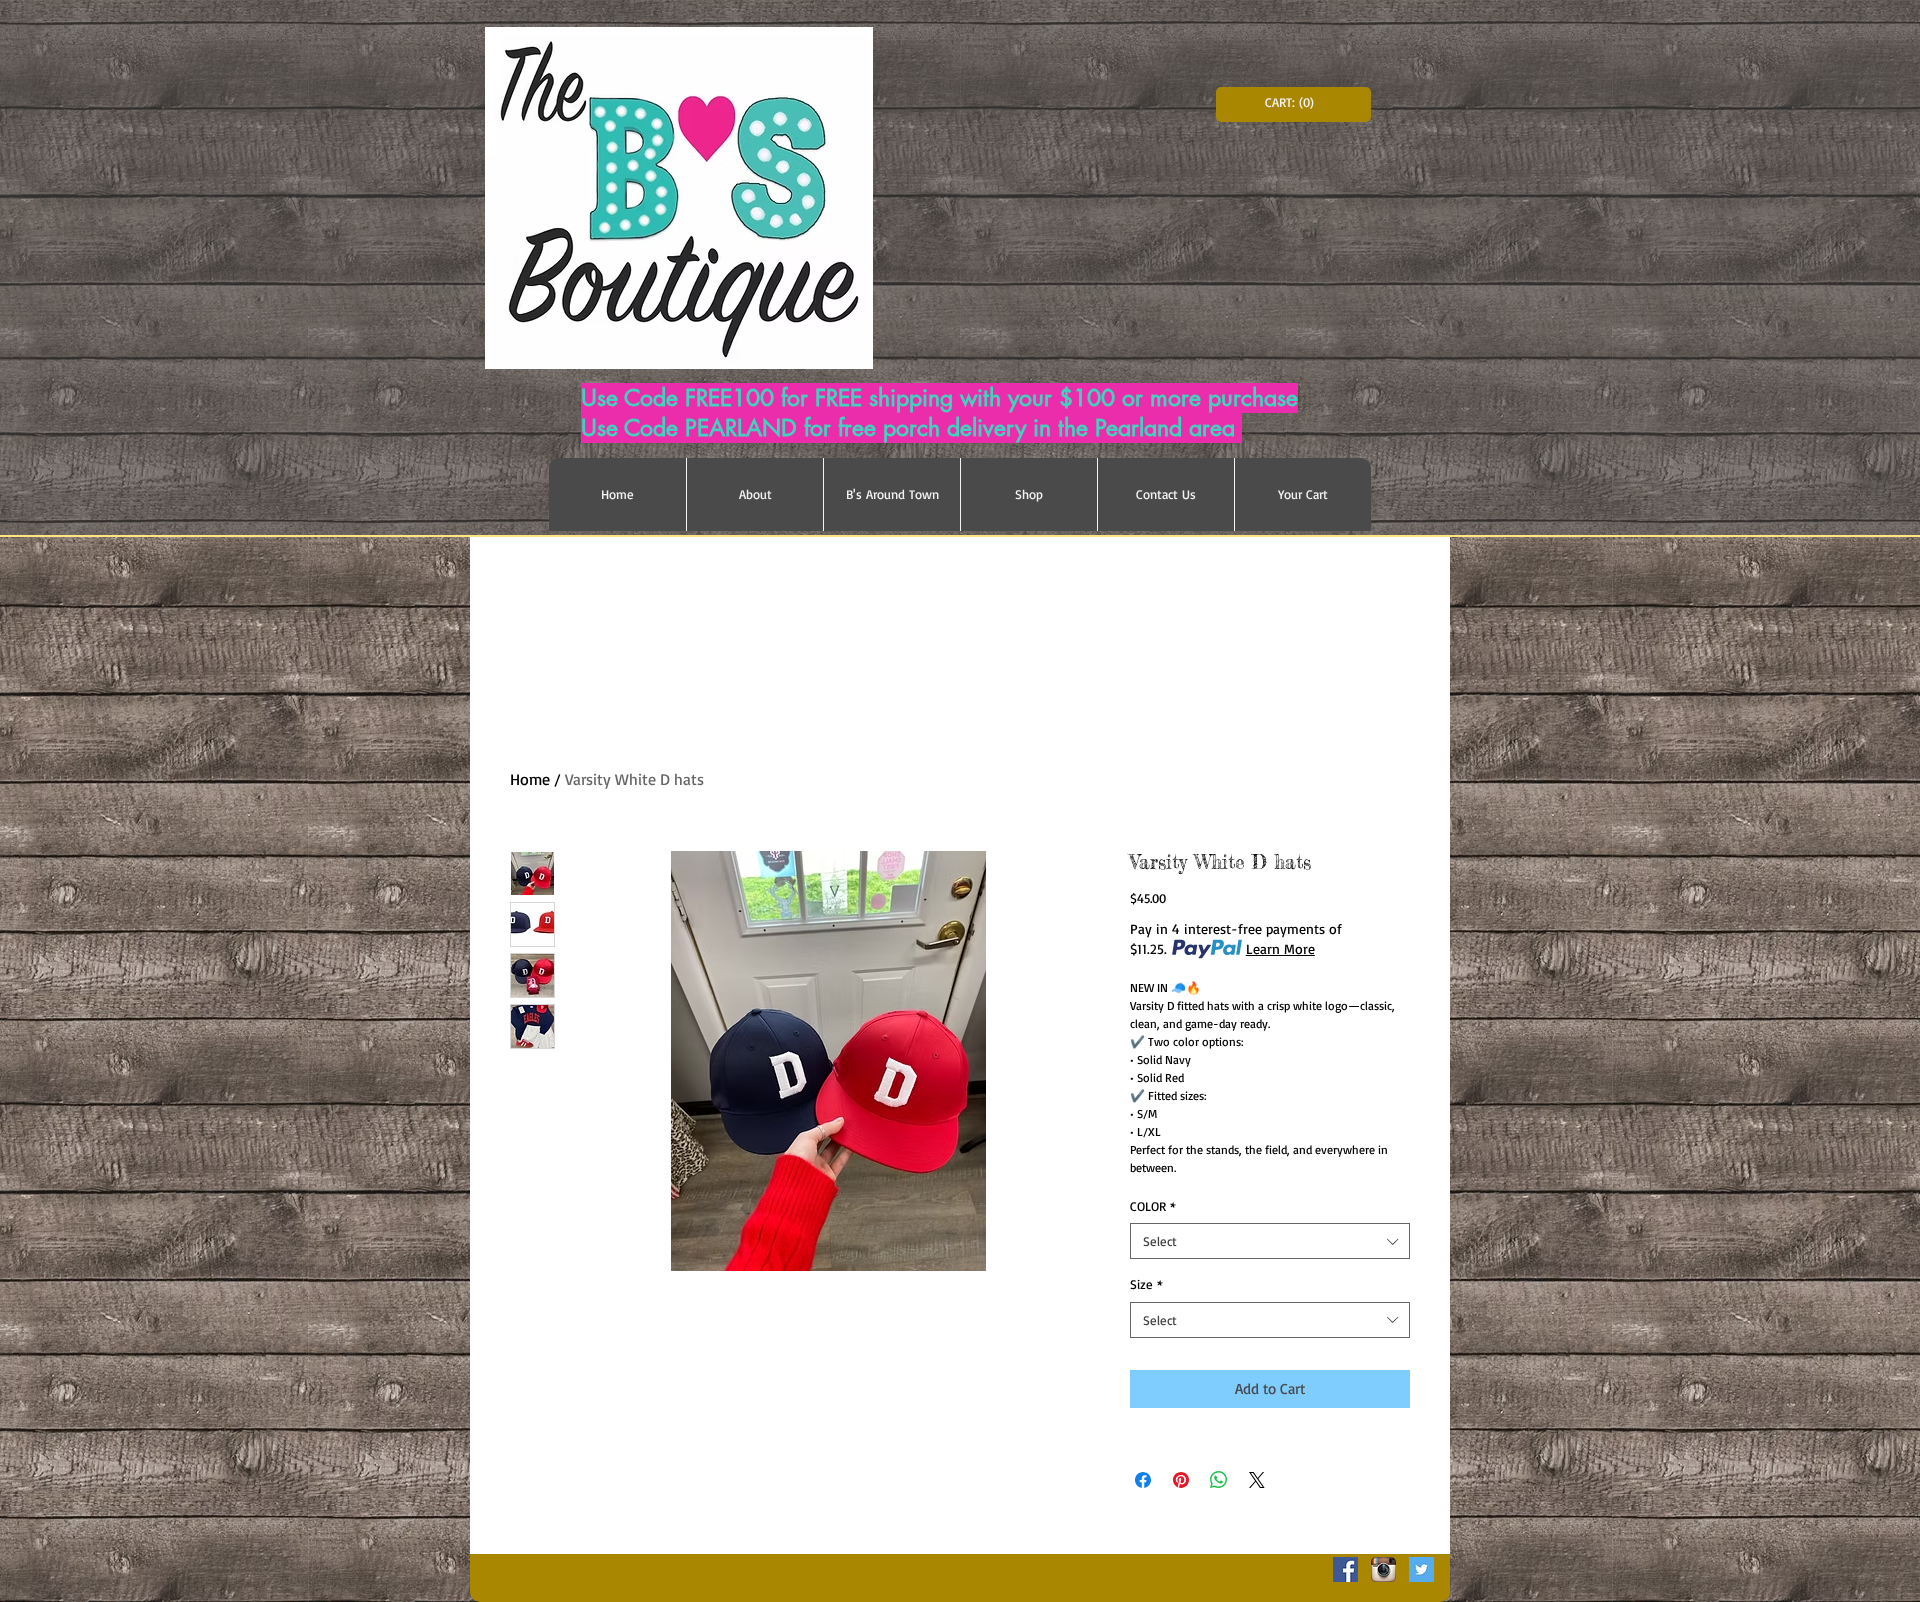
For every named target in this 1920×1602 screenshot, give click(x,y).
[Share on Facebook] (1143, 1480)
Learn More (1280, 948)
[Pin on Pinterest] (1181, 1480)
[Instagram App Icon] (1383, 1569)
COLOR (1153, 1206)
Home (530, 779)
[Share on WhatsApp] (1219, 1480)
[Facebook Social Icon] (1345, 1569)
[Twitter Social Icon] (1421, 1569)
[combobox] (1270, 1241)
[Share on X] (1257, 1480)
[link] (1294, 102)
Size (1146, 1284)
